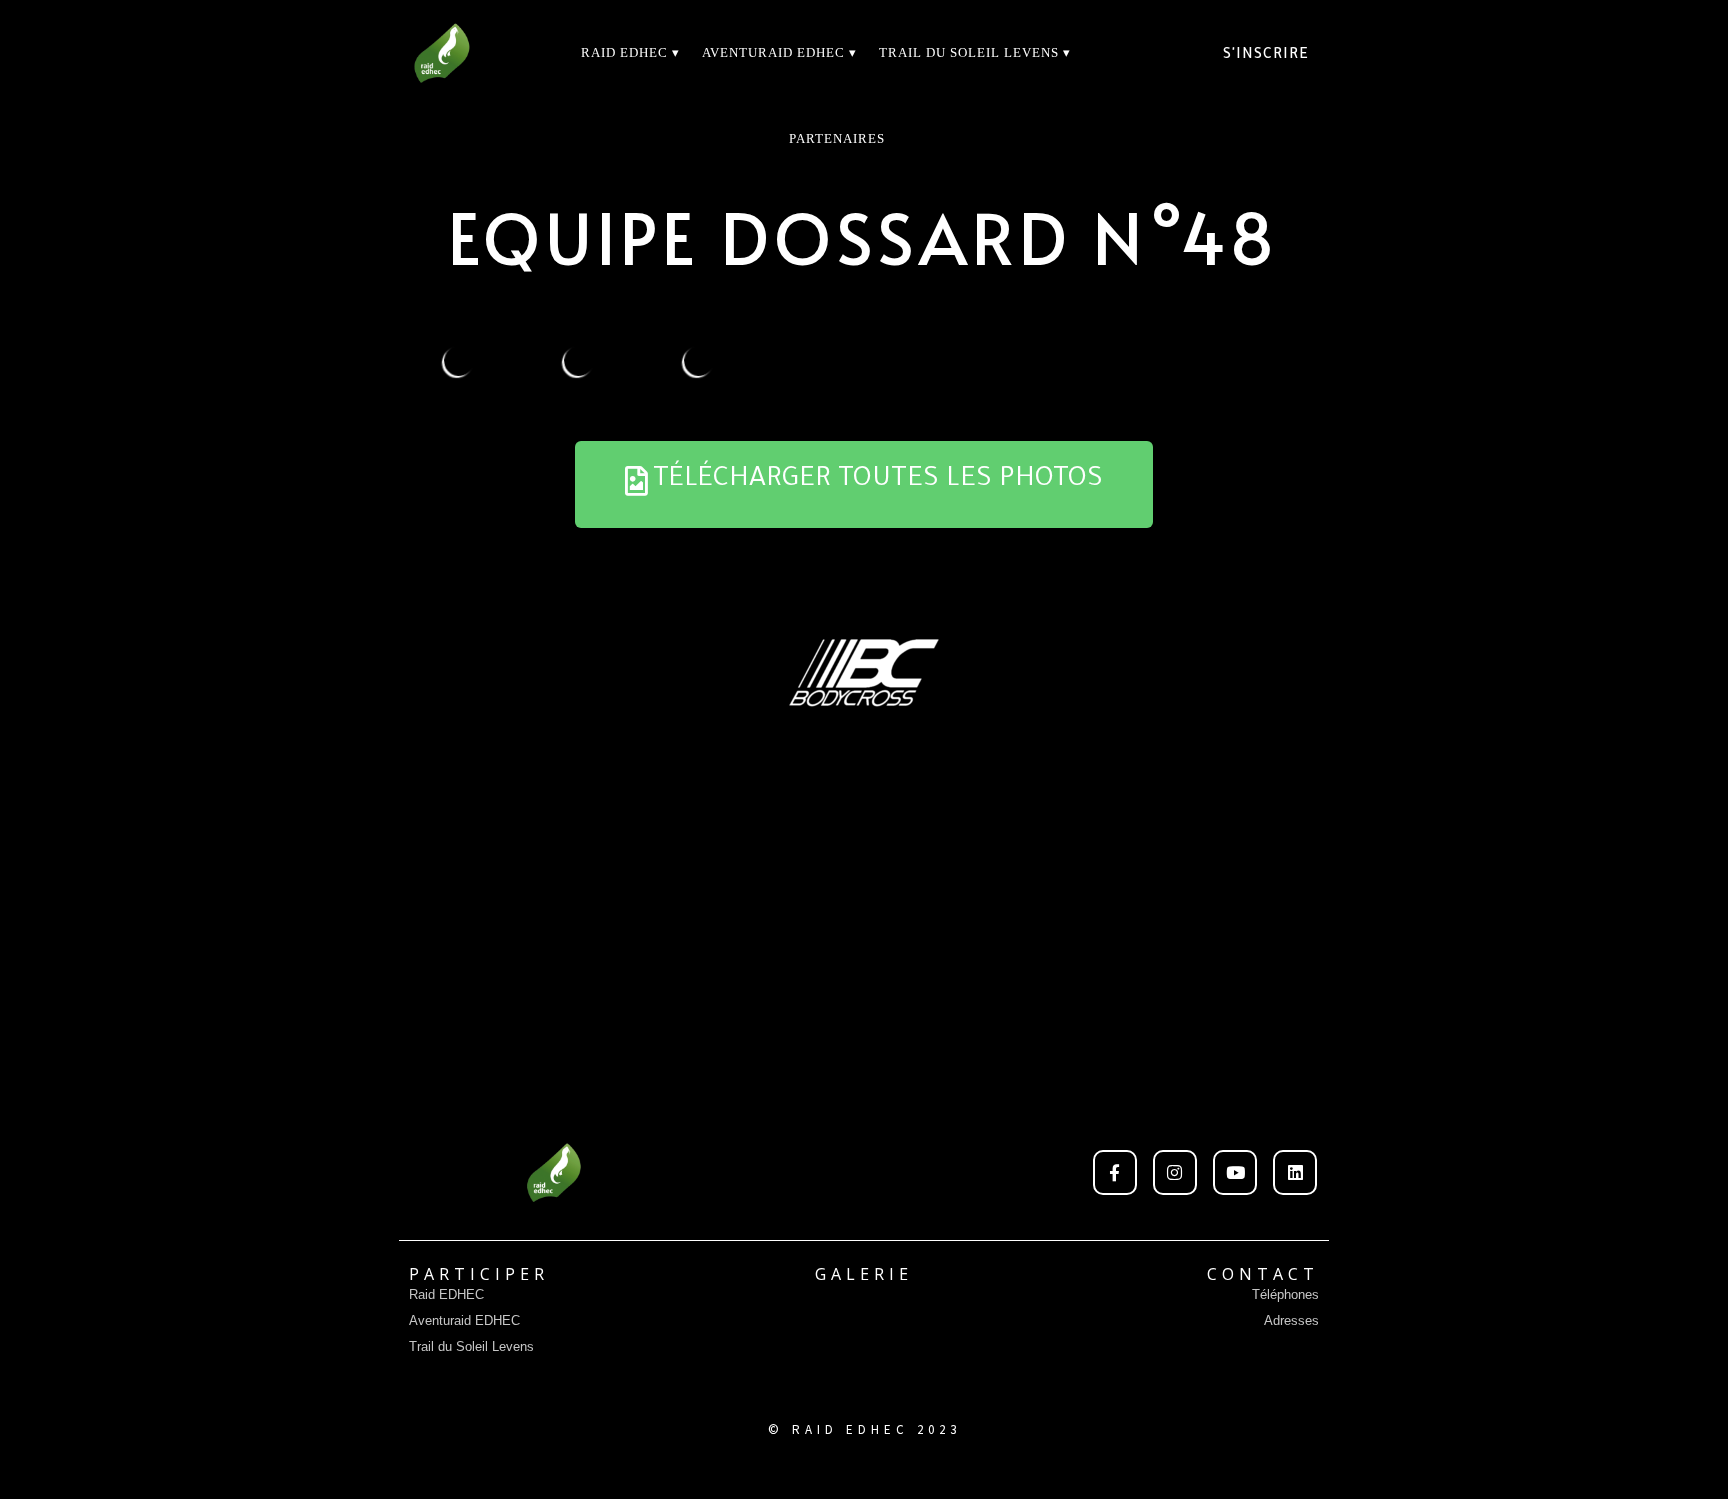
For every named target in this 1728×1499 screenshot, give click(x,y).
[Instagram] (1175, 1172)
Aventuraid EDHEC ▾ (779, 52)
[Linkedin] (1295, 1172)
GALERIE (864, 1274)
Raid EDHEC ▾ (630, 52)
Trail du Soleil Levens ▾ (975, 52)
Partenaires (837, 138)
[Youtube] (1235, 1172)
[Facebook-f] (1115, 1172)
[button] (864, 484)
